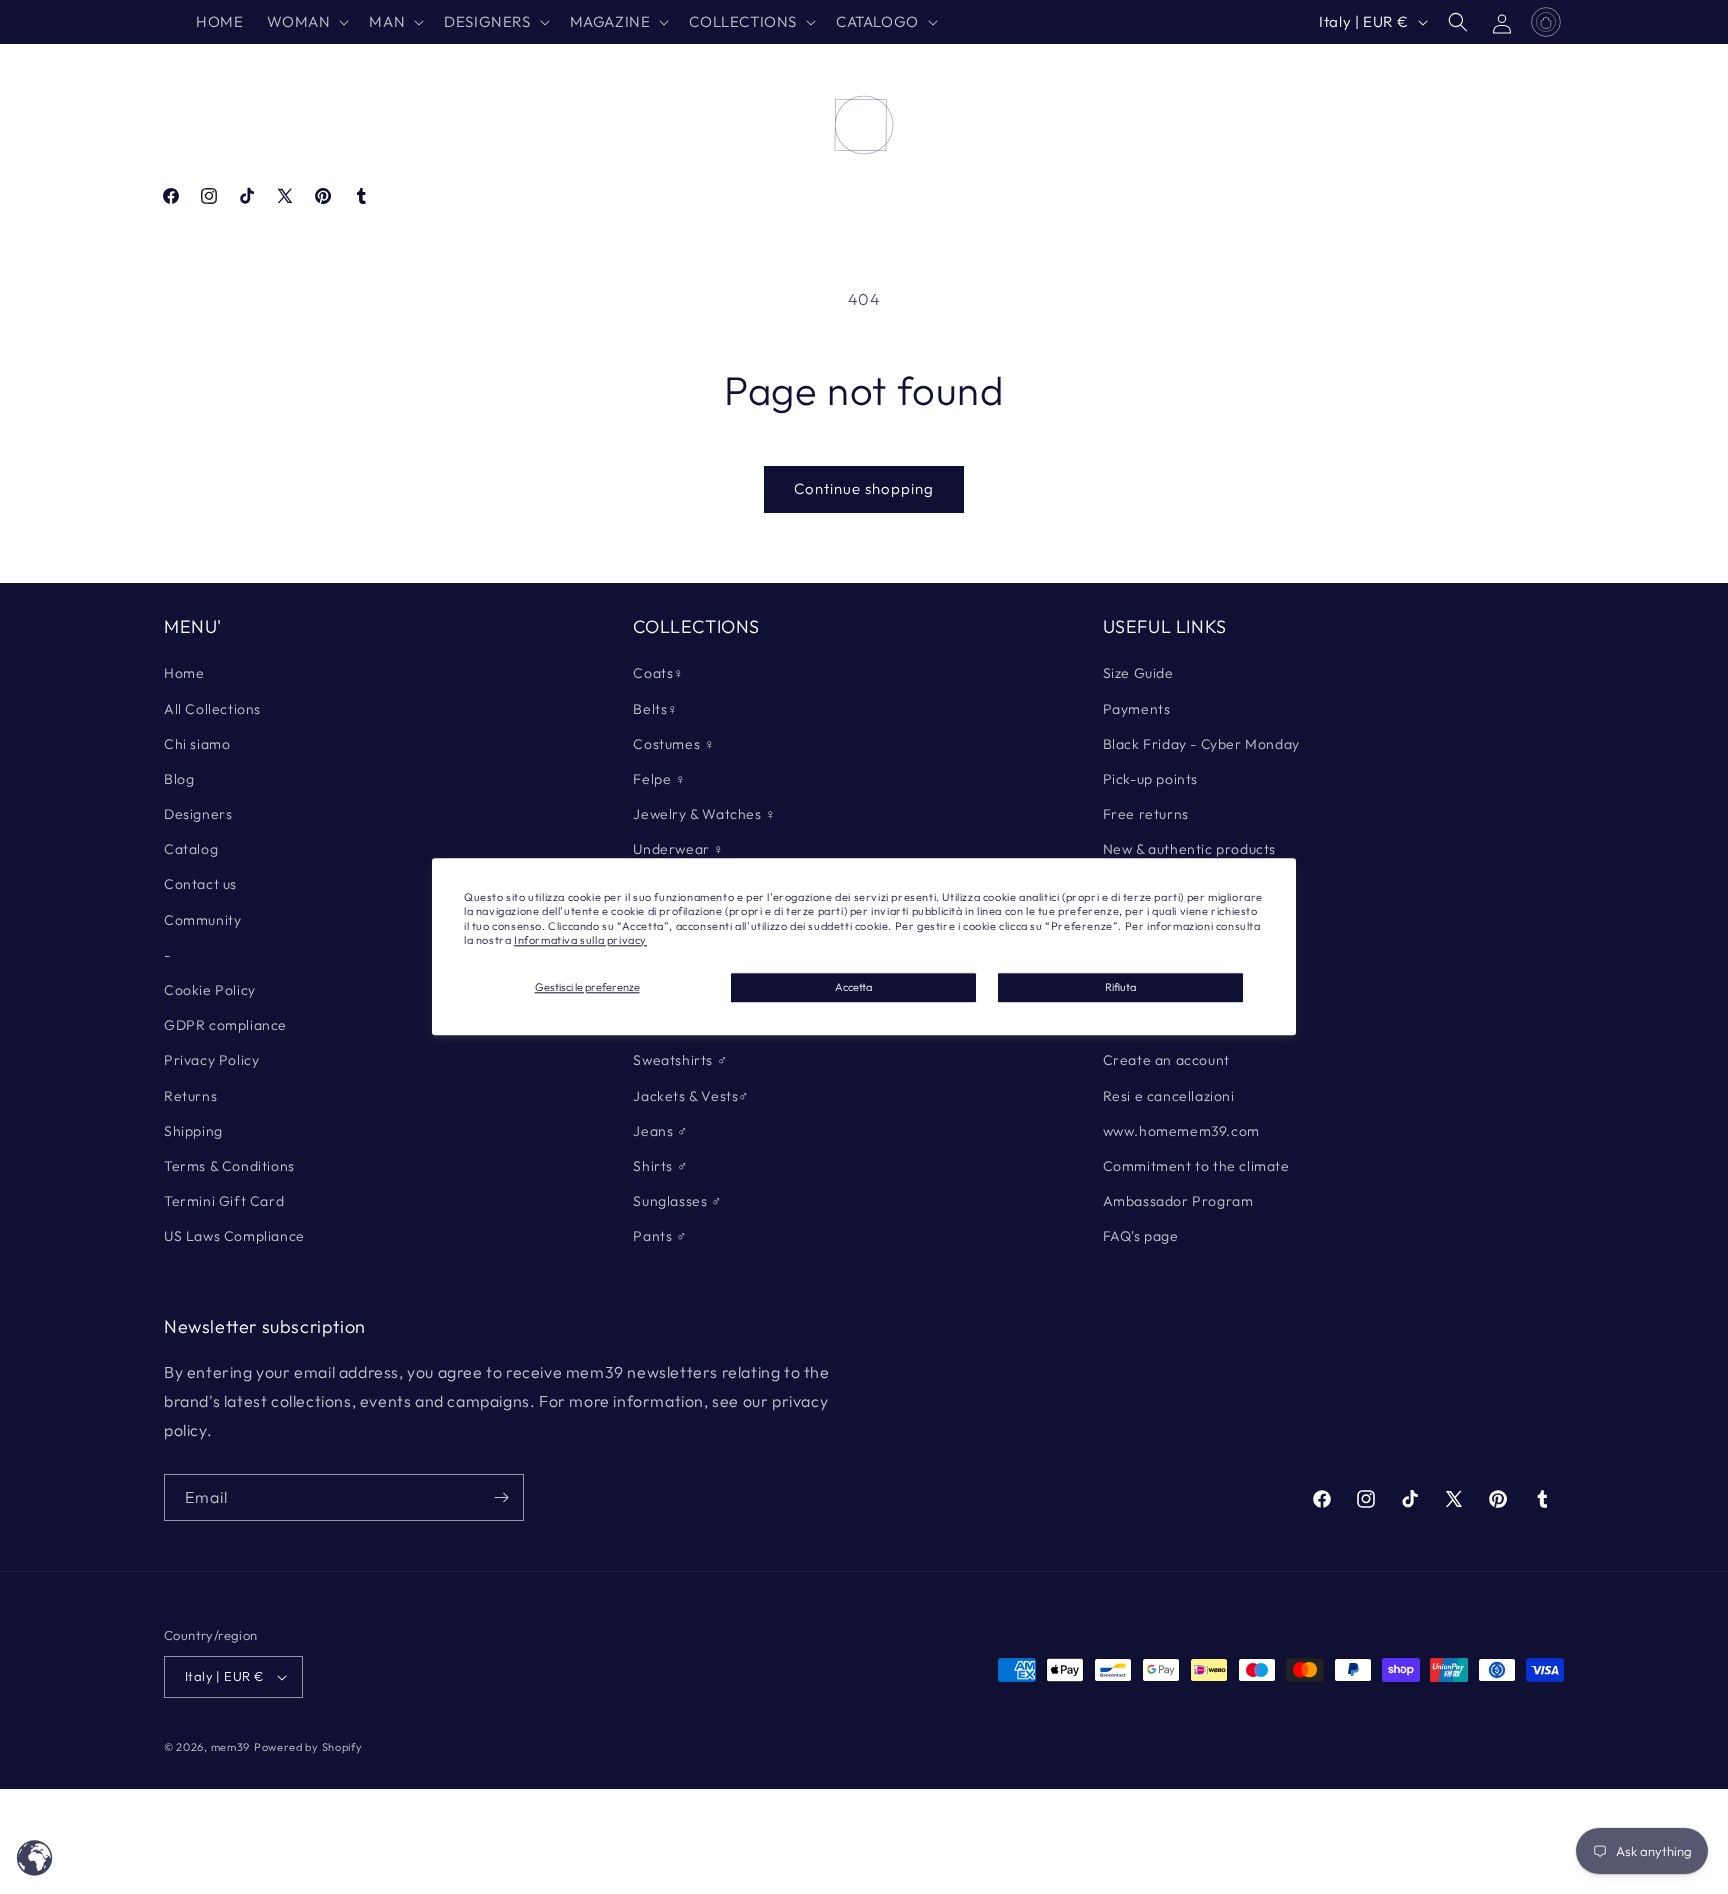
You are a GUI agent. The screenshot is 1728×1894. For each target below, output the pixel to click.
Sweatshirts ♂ (680, 1060)
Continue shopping (864, 488)
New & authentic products (1189, 849)
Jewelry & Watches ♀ (704, 814)
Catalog (191, 849)
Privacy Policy (211, 1060)
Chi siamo (197, 744)
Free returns (1146, 814)
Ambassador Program (1178, 1201)
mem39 (231, 1747)
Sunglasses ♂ (677, 1201)
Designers (198, 814)
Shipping (193, 1131)
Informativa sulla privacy (580, 940)
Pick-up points (1150, 779)
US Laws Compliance (234, 1236)
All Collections (212, 709)
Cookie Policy (210, 990)
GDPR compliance (225, 1025)
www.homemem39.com (1181, 1131)
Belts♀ (656, 709)
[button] (306, 22)
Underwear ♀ (679, 849)
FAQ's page (1141, 1236)
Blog (179, 779)
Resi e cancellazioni (1169, 1096)
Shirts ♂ (660, 1166)
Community (202, 920)
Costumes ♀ (674, 744)
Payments (1137, 709)
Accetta (853, 987)
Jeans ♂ (660, 1131)
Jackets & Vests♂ (691, 1096)
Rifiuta (1120, 987)
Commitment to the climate (1196, 1166)
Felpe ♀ (659, 779)
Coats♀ (659, 673)
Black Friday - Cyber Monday (1201, 744)
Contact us (200, 884)
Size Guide (1138, 673)
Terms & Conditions (229, 1166)
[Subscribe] (501, 1497)
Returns (190, 1096)
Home (184, 673)
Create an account (1166, 1060)
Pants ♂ (660, 1236)
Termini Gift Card (224, 1201)
